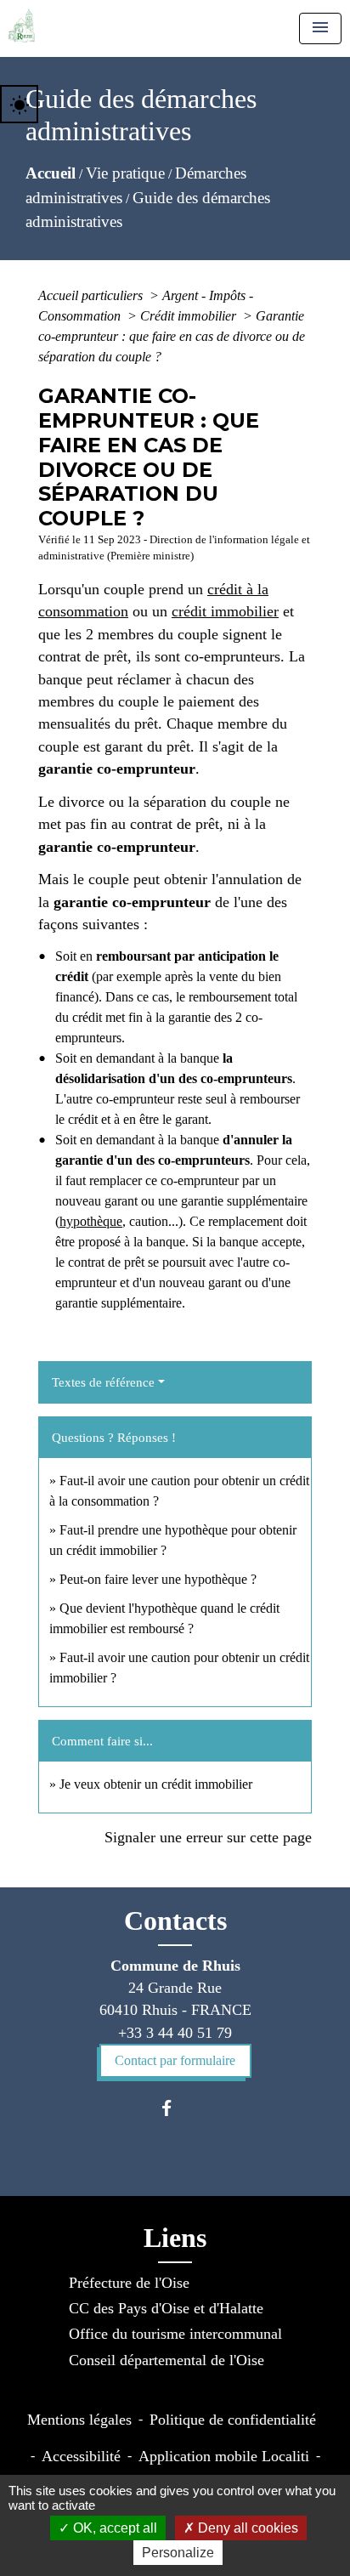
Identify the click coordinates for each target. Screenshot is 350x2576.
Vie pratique (125, 173)
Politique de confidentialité (233, 2420)
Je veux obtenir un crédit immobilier (156, 1784)
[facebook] (175, 2108)
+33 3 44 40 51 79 (175, 2033)
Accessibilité (81, 2456)
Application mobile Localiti (224, 2456)
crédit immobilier (225, 611)
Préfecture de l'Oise (129, 2283)
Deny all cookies (246, 2528)
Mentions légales (79, 2420)
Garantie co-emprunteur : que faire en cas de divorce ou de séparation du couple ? (172, 336)
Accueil (51, 173)
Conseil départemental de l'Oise (167, 2360)
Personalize (178, 2553)
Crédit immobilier (190, 316)
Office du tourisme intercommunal (175, 2334)
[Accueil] (22, 26)
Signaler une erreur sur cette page (208, 1837)
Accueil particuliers (92, 295)
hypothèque (91, 1221)
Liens (175, 2238)
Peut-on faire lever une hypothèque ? (158, 1579)
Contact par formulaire (175, 2060)
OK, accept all (113, 2528)
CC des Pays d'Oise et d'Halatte (166, 2308)
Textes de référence (103, 1382)
